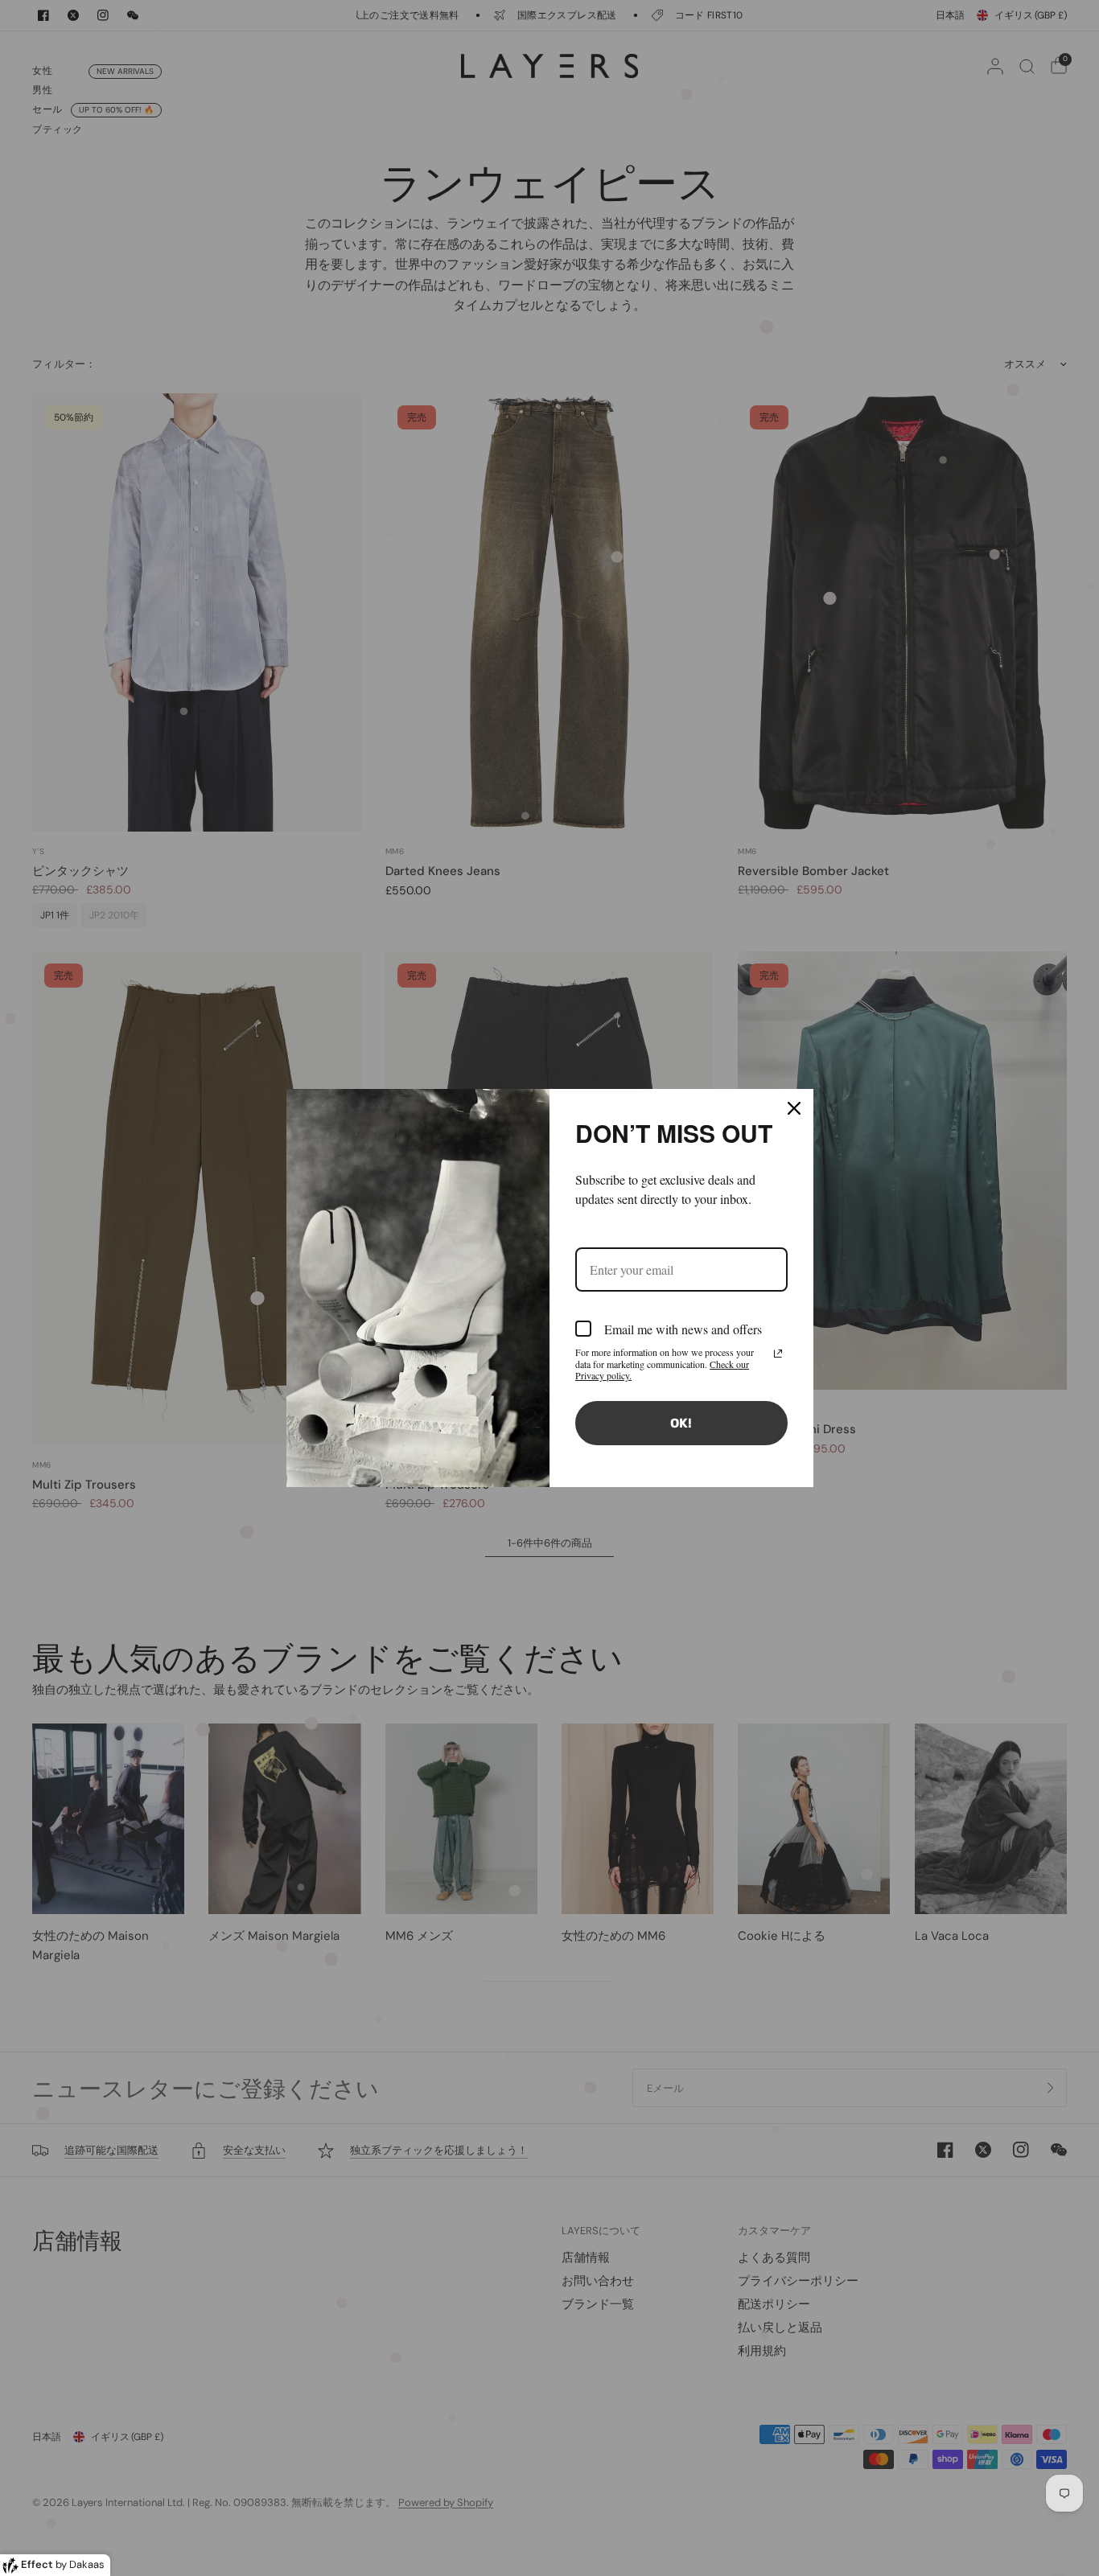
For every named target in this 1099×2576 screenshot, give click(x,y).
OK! (681, 1423)
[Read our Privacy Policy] (778, 1354)
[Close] (794, 1108)
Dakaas (87, 2564)
